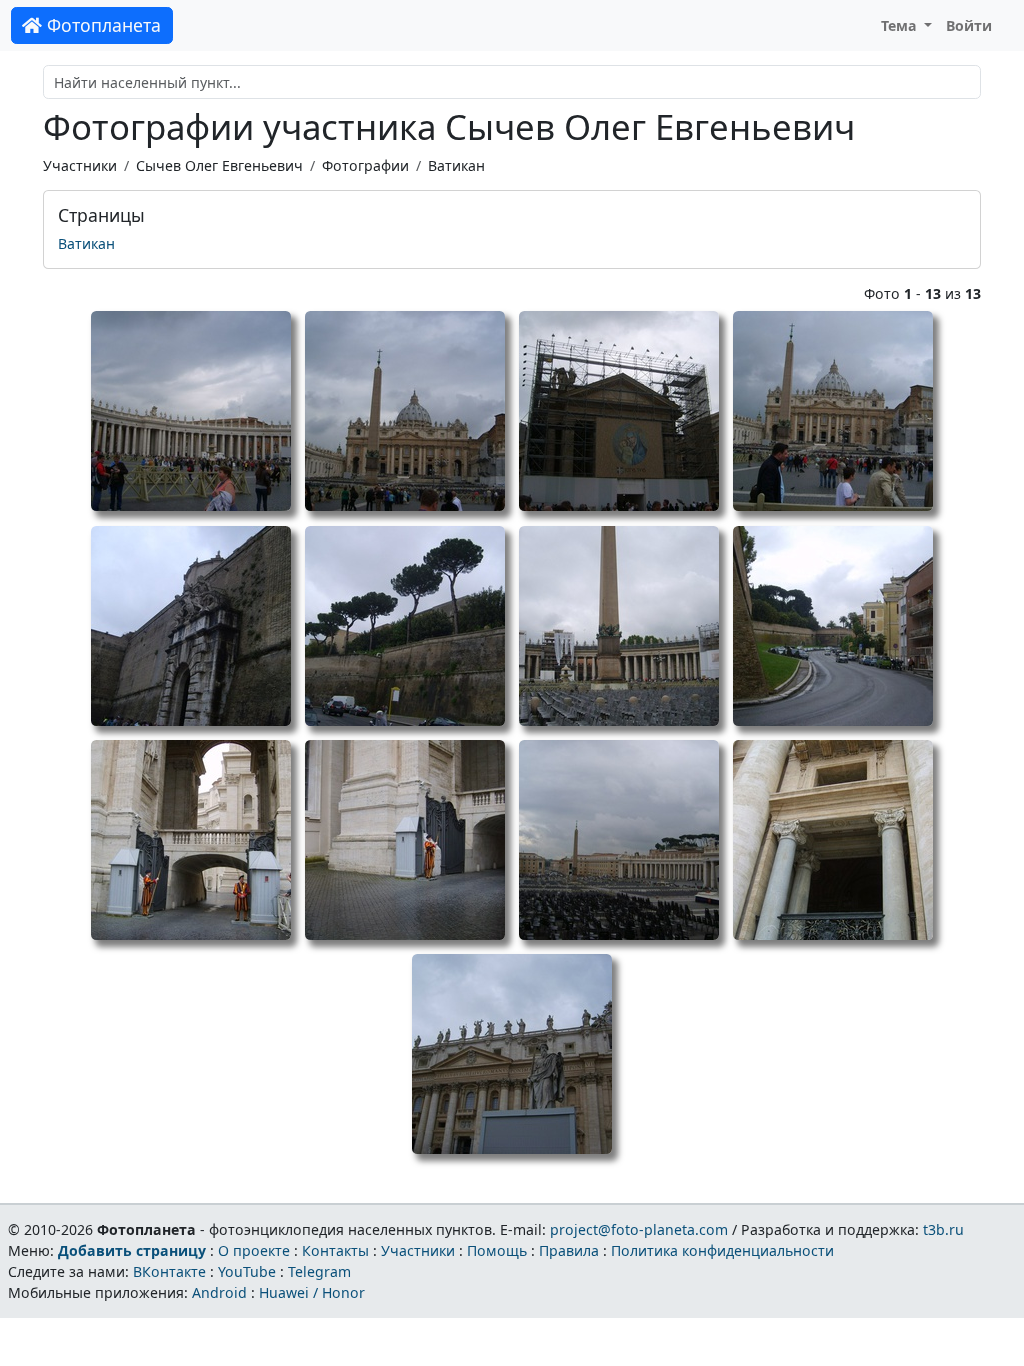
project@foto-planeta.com (639, 1229)
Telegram (319, 1271)
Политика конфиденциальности (722, 1250)
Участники (80, 165)
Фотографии (365, 165)
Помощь (497, 1250)
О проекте (254, 1250)
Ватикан (456, 165)
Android (219, 1292)
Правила (569, 1250)
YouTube (247, 1271)
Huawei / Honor (312, 1292)
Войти (969, 25)
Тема (901, 25)
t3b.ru (943, 1229)
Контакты (335, 1250)
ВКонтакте (169, 1271)
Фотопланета (101, 25)
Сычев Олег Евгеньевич (219, 165)
